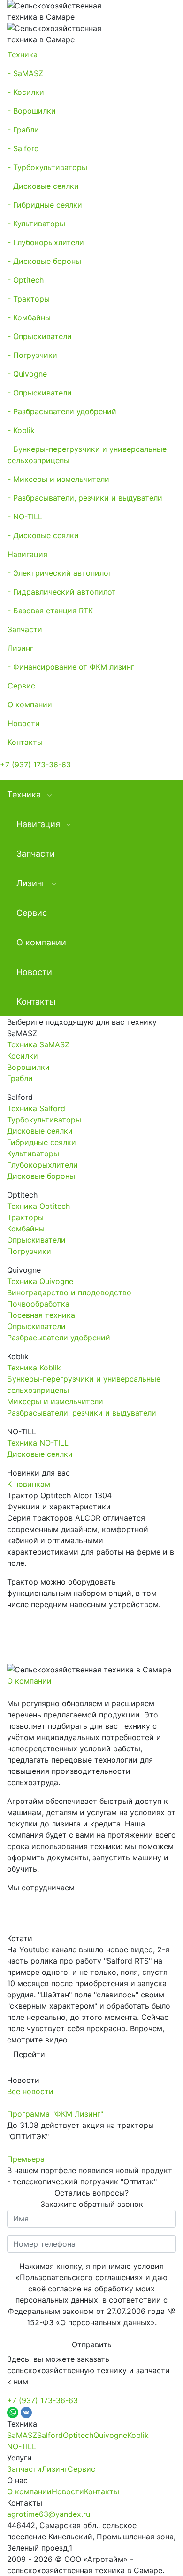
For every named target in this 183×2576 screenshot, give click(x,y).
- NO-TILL (25, 517)
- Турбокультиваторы (47, 167)
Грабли (20, 1078)
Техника (23, 54)
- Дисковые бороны (44, 261)
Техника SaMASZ (38, 1044)
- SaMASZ (25, 73)
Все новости (30, 2091)
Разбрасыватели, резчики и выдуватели (82, 1413)
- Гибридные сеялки (45, 205)
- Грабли (23, 130)
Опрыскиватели (36, 1240)
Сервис (21, 686)
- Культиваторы (36, 224)
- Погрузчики (32, 355)
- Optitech (26, 280)
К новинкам (29, 1484)
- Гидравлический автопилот (62, 592)
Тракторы (25, 1217)
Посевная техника (41, 1315)
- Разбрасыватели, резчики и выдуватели (85, 498)
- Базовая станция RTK (50, 611)
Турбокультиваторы (44, 1120)
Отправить (92, 2344)
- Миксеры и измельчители (58, 479)
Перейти (29, 2054)
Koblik (138, 2435)
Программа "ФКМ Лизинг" (55, 2114)
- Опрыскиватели (40, 336)
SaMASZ (22, 2435)
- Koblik (21, 430)
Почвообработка (38, 1304)
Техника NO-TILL (38, 1443)
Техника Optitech (38, 1206)
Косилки (23, 1056)
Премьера (26, 2159)
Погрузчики (29, 1251)
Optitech (78, 2435)
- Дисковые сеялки (43, 186)
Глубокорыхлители (42, 1165)
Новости (24, 723)
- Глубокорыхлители (46, 242)
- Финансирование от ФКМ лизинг (71, 667)
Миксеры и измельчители (55, 1401)
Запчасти (25, 629)
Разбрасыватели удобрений (59, 1338)
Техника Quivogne (40, 1281)
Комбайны (26, 1229)
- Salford (23, 148)
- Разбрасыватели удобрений (62, 411)
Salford (50, 2435)
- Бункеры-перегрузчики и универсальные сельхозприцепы (87, 455)
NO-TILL (22, 2446)
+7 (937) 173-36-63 (35, 765)
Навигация (27, 554)
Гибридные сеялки (42, 1142)
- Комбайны (29, 317)
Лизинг (20, 648)
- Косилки (26, 92)
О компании (30, 704)
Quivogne (110, 2435)
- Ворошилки (32, 111)
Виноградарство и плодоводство (69, 1292)
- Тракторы (29, 299)
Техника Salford (36, 1108)
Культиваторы (33, 1153)
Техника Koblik (34, 1368)
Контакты (25, 742)
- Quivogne (27, 374)
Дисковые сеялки (40, 1131)
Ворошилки (28, 1067)
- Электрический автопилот (60, 573)
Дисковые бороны (41, 1176)
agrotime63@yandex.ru (49, 2514)
